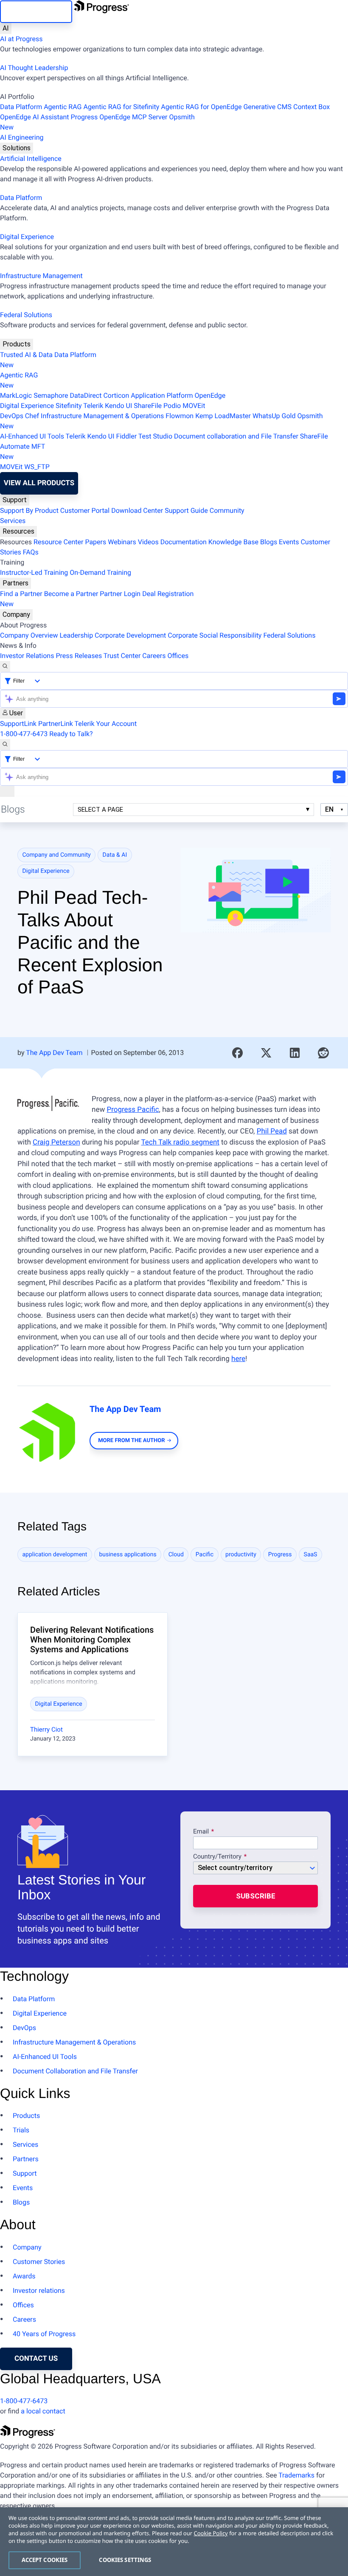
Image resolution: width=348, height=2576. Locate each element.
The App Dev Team (54, 1053)
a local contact (43, 2411)
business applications (128, 1555)
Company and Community (57, 855)
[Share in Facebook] (238, 1053)
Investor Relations (27, 656)
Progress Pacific (133, 1110)
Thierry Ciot (46, 1730)
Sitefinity (69, 406)
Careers (154, 656)
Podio (172, 406)
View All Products (39, 483)
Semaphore (51, 395)
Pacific (205, 1555)
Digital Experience (27, 237)
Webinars (122, 542)
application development (55, 1555)
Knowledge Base (233, 542)
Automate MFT (22, 451)
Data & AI (115, 855)
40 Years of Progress (44, 2334)
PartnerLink (56, 724)
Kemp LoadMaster (223, 416)
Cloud (176, 1555)
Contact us (36, 2359)
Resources (18, 531)
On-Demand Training (100, 572)
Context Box (312, 107)
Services (13, 521)
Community (227, 510)
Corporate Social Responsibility (215, 635)
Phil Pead (272, 1131)
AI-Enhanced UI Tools (32, 436)
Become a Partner (71, 594)
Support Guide (186, 510)
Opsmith (97, 122)
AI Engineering (22, 137)
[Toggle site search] (5, 745)
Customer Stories (39, 2262)
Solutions (17, 148)
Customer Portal (85, 510)
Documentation (184, 542)
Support (15, 500)
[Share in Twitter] (266, 1053)
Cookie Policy (210, 2533)
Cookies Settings (125, 2560)
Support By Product (29, 510)
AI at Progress (21, 39)
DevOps (12, 416)
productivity (241, 1555)
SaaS (311, 1555)
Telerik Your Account (106, 724)
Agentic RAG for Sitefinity (121, 107)
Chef (32, 416)
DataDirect (86, 395)
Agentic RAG (63, 107)
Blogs (269, 542)
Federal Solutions (26, 315)
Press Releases (79, 656)
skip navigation (36, 11)
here (238, 1359)
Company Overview (29, 635)
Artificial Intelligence (31, 159)
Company (16, 614)
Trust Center (122, 656)
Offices (178, 656)
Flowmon (180, 416)
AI (6, 28)
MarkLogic (16, 395)
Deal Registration (97, 599)
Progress (280, 1555)
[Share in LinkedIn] (295, 1053)
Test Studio (155, 436)
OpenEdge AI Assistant (35, 117)
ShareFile (148, 406)
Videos (148, 542)
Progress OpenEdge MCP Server (119, 117)
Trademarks (296, 2475)
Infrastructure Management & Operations (102, 416)
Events (289, 542)
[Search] (5, 666)
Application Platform (162, 395)
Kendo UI (118, 406)
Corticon (116, 395)
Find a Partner (21, 594)
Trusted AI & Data (26, 355)
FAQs (31, 552)
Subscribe (256, 1896)
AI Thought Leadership (34, 68)
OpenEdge (210, 395)
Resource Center (59, 542)
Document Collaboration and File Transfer (75, 2071)
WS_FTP (37, 467)
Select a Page (100, 810)
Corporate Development (130, 635)
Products (17, 344)
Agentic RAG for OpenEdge (201, 107)
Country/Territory (217, 1857)
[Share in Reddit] (323, 1053)
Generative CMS (267, 107)
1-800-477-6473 (24, 734)
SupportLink (18, 724)
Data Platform (21, 107)
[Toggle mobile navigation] (7, 791)
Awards (24, 2276)
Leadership (76, 635)
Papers (95, 542)
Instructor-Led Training (34, 572)
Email (202, 1832)
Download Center (137, 510)
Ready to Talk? (71, 734)
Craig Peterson (56, 1142)
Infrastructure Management (41, 276)
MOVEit (194, 406)
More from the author (131, 1441)
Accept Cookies (45, 2560)
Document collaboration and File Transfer (236, 436)
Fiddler (127, 436)
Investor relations (39, 2291)
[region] (174, 2542)
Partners (15, 583)
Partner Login (120, 594)
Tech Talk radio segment (180, 1142)
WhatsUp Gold (274, 416)
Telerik (93, 406)
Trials (21, 2130)
